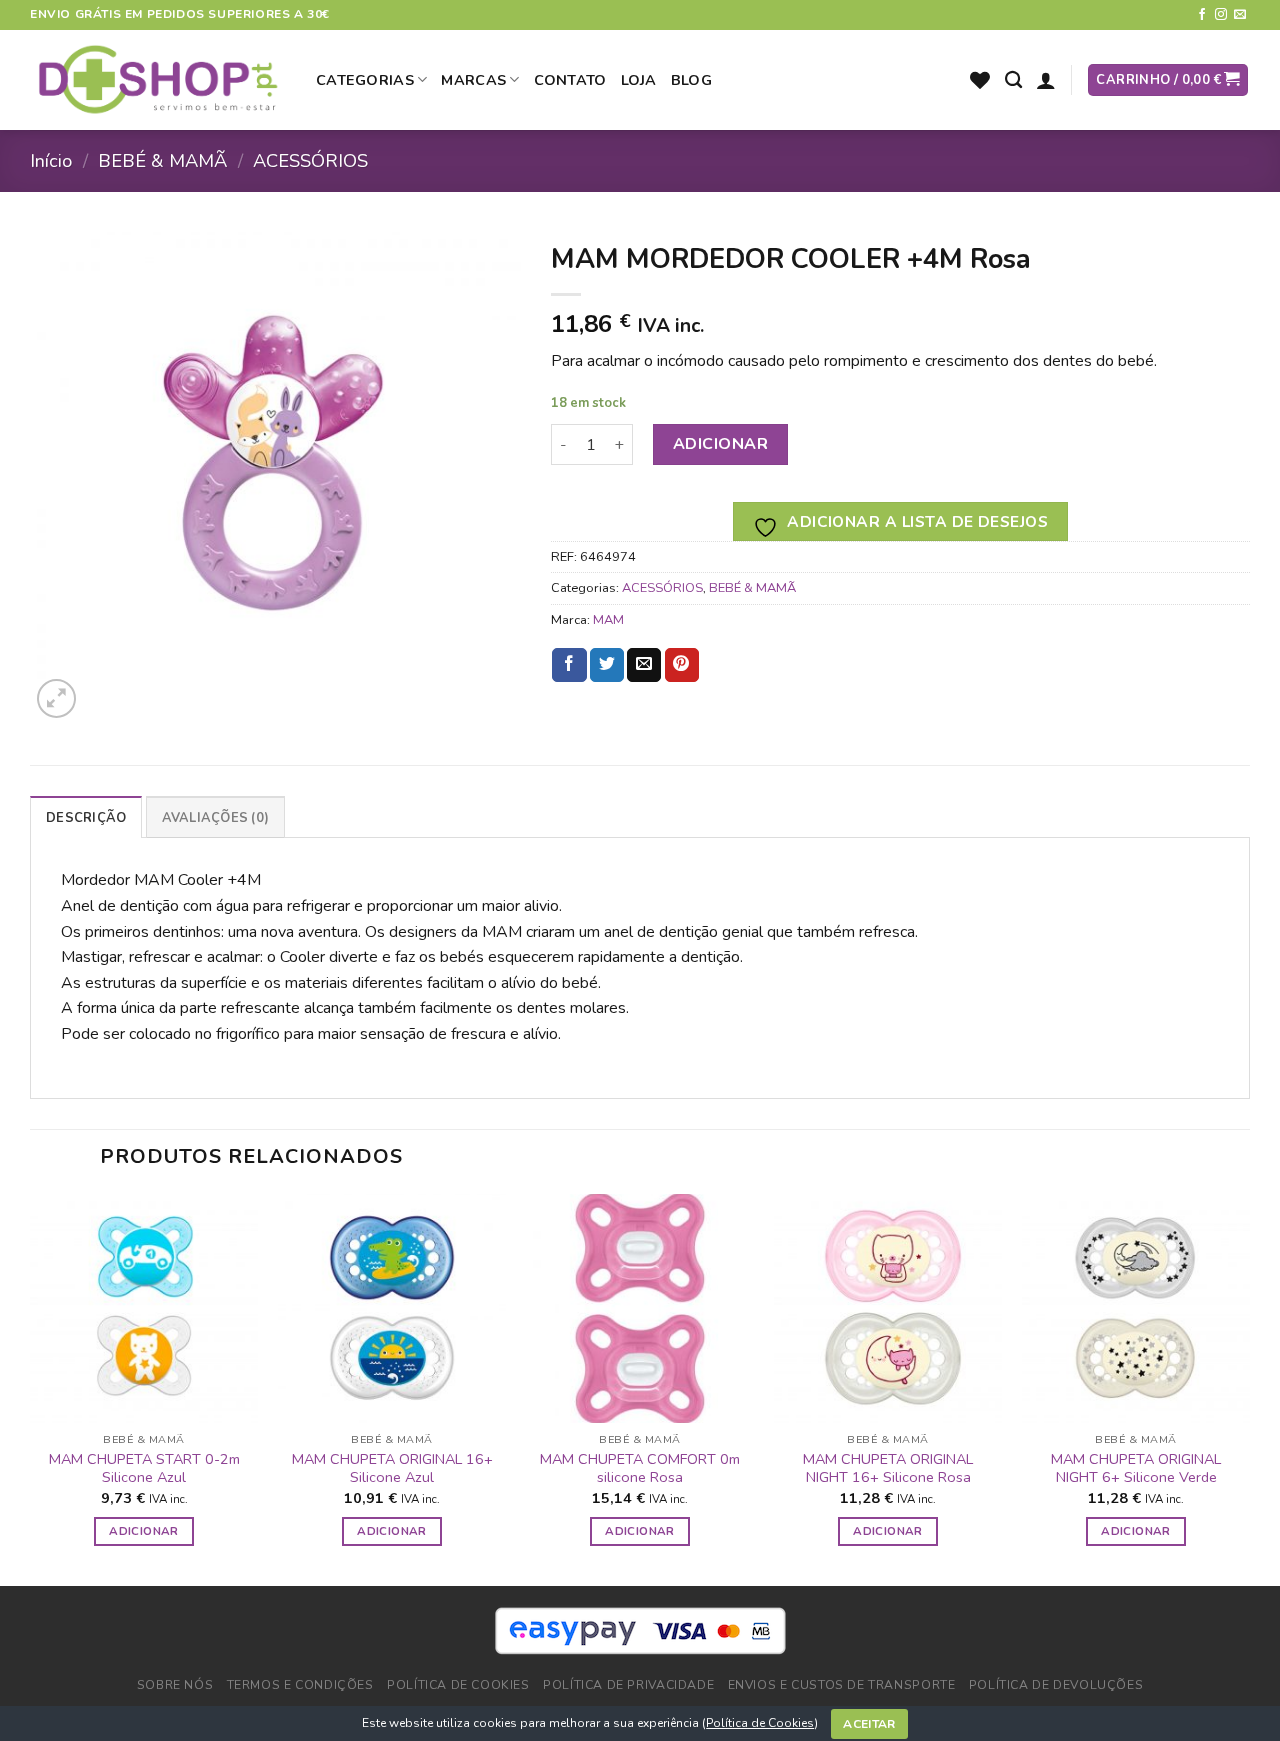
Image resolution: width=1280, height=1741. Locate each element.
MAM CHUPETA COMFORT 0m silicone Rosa (640, 1468)
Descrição (86, 818)
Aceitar (869, 1724)
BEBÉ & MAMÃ (162, 160)
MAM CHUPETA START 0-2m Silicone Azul (144, 1468)
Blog (691, 80)
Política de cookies (458, 1685)
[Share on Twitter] (607, 665)
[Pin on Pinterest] (682, 665)
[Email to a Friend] (644, 665)
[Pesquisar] (1013, 80)
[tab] (86, 817)
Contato (570, 80)
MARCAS (473, 80)
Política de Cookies (760, 1723)
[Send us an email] (1240, 15)
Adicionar (720, 444)
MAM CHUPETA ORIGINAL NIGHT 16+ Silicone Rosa (888, 1468)
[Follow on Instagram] (1221, 15)
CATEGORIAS (365, 80)
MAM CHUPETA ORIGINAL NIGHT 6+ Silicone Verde (1136, 1468)
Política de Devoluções (1056, 1685)
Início (51, 160)
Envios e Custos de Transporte (842, 1685)
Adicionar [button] (143, 1531)
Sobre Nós (175, 1685)
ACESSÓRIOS (310, 160)
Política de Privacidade (628, 1685)
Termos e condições (300, 1685)
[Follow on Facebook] (1202, 15)
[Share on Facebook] (569, 665)
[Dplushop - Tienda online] (158, 80)
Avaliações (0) (216, 818)
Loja (639, 80)
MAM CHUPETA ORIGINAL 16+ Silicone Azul (392, 1468)
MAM (608, 620)
